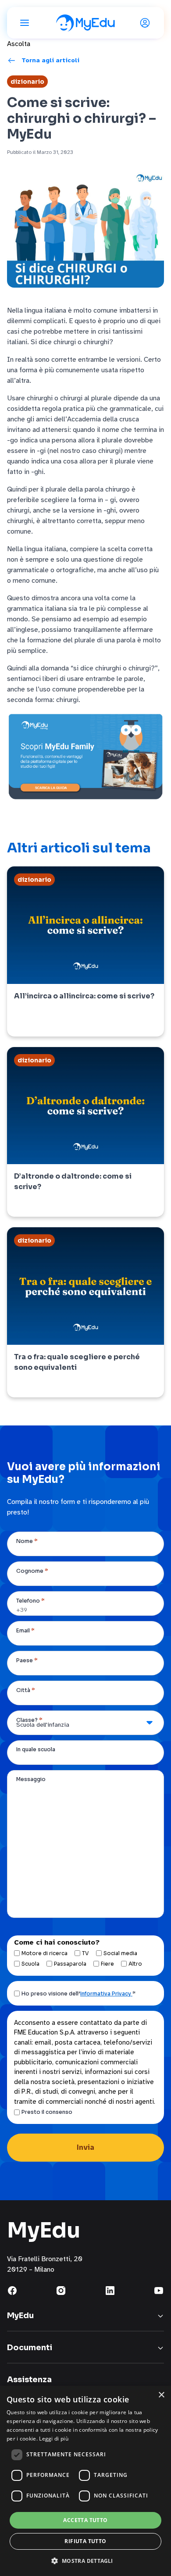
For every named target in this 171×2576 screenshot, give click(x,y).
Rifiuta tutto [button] (85, 2541)
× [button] (161, 2395)
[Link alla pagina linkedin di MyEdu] (110, 2291)
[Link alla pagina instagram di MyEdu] (61, 2291)
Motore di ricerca (45, 1953)
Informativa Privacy (106, 1993)
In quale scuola (36, 1749)
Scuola (30, 1964)
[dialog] (85, 2481)
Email (25, 1630)
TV (85, 1953)
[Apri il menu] (25, 23)
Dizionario (27, 82)
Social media (120, 1953)
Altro (135, 1964)
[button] (85, 2561)
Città (26, 1690)
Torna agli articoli (50, 60)
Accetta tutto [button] (85, 2520)
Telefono (30, 1601)
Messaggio (31, 1779)
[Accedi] (146, 23)
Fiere (107, 1964)
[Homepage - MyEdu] (85, 23)
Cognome (32, 1571)
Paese (27, 1660)
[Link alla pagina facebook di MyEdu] (12, 2291)
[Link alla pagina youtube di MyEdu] (159, 2291)
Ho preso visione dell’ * (78, 1993)
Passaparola (70, 1964)
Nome (27, 1541)
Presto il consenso (47, 2112)
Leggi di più (54, 2439)
